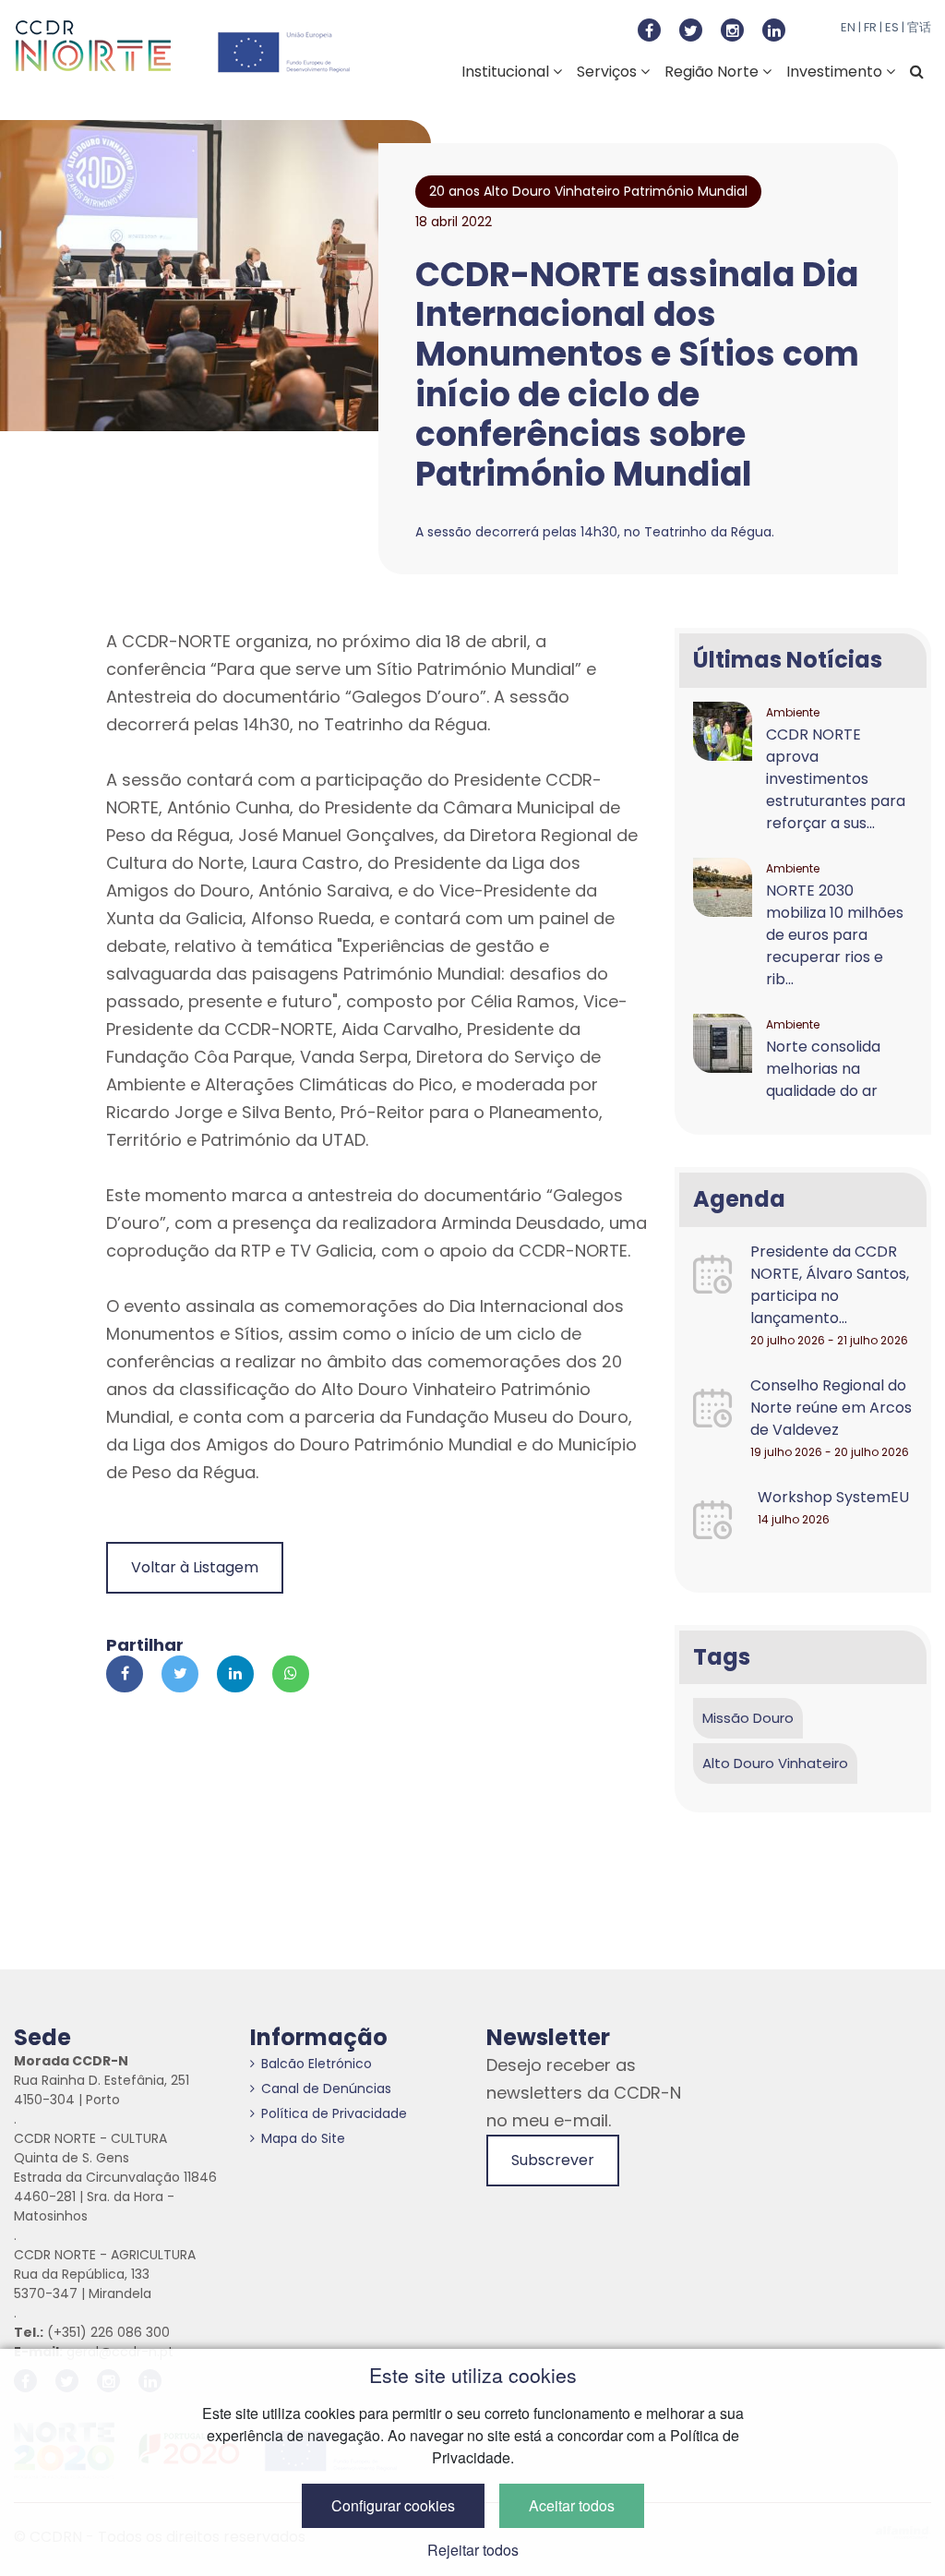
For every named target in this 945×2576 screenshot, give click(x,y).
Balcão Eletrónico (317, 2064)
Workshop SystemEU (833, 1497)
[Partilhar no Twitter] (180, 1674)
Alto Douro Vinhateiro (775, 1763)
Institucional (507, 72)
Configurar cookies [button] (393, 2505)
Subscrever (553, 2160)
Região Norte (713, 72)
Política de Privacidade (334, 2113)
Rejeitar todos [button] (473, 2550)
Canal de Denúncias (326, 2088)
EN (848, 27)
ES (892, 27)
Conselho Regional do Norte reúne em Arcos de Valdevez (831, 1408)
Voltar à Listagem (195, 1567)
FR (870, 27)
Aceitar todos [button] (572, 2505)
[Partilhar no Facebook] (125, 1674)
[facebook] (649, 30)
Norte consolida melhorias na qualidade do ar (823, 1069)
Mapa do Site (303, 2138)
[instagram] (732, 30)
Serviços (609, 72)
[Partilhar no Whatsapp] (291, 1674)
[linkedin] (774, 30)
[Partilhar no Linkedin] (235, 1674)
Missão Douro (748, 1718)
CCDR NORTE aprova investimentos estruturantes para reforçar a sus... (836, 779)
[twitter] (691, 30)
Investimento (836, 72)
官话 (919, 27)
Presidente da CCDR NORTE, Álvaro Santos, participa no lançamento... (830, 1285)
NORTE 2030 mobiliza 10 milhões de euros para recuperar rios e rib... (835, 935)
